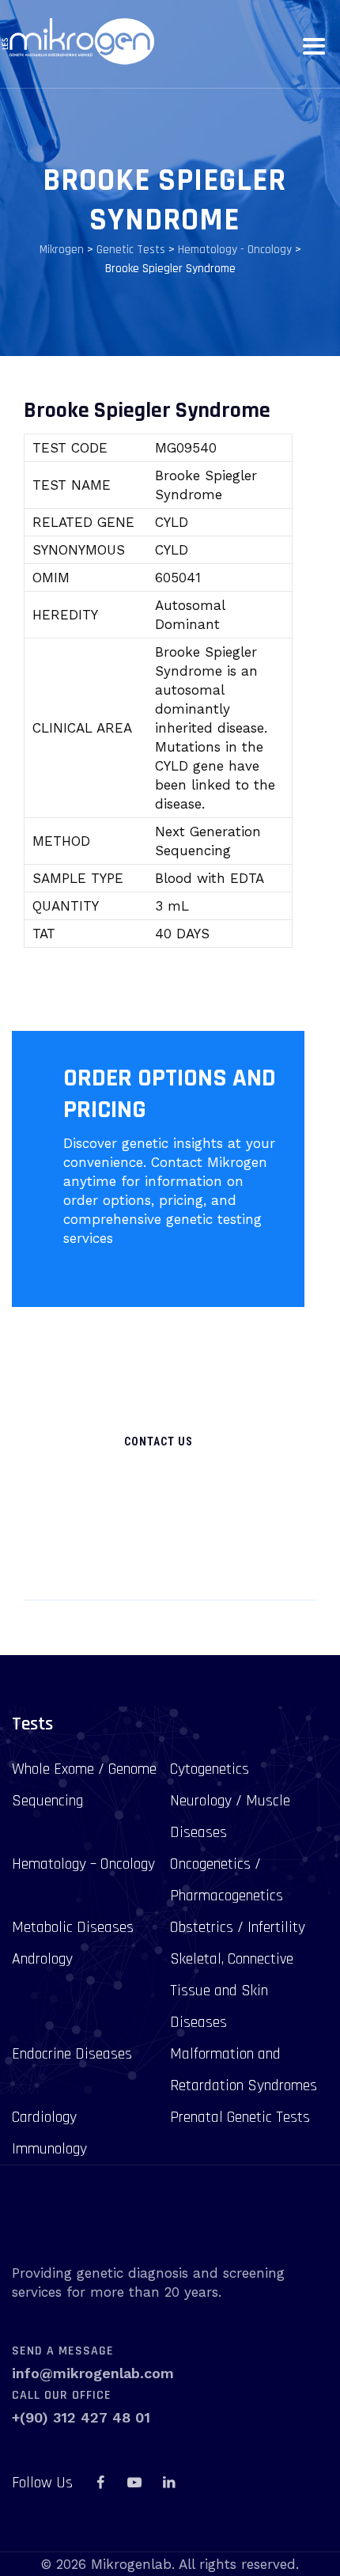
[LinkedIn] (168, 2483)
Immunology (49, 2149)
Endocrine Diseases (72, 2054)
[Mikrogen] (77, 42)
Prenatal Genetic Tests (240, 2117)
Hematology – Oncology (83, 1864)
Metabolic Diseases (73, 1927)
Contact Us (159, 1441)
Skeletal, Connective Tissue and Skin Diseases (232, 1991)
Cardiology (44, 2117)
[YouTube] (134, 2483)
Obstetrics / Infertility (238, 1927)
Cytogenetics (210, 1769)
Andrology (42, 1959)
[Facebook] (100, 2483)
